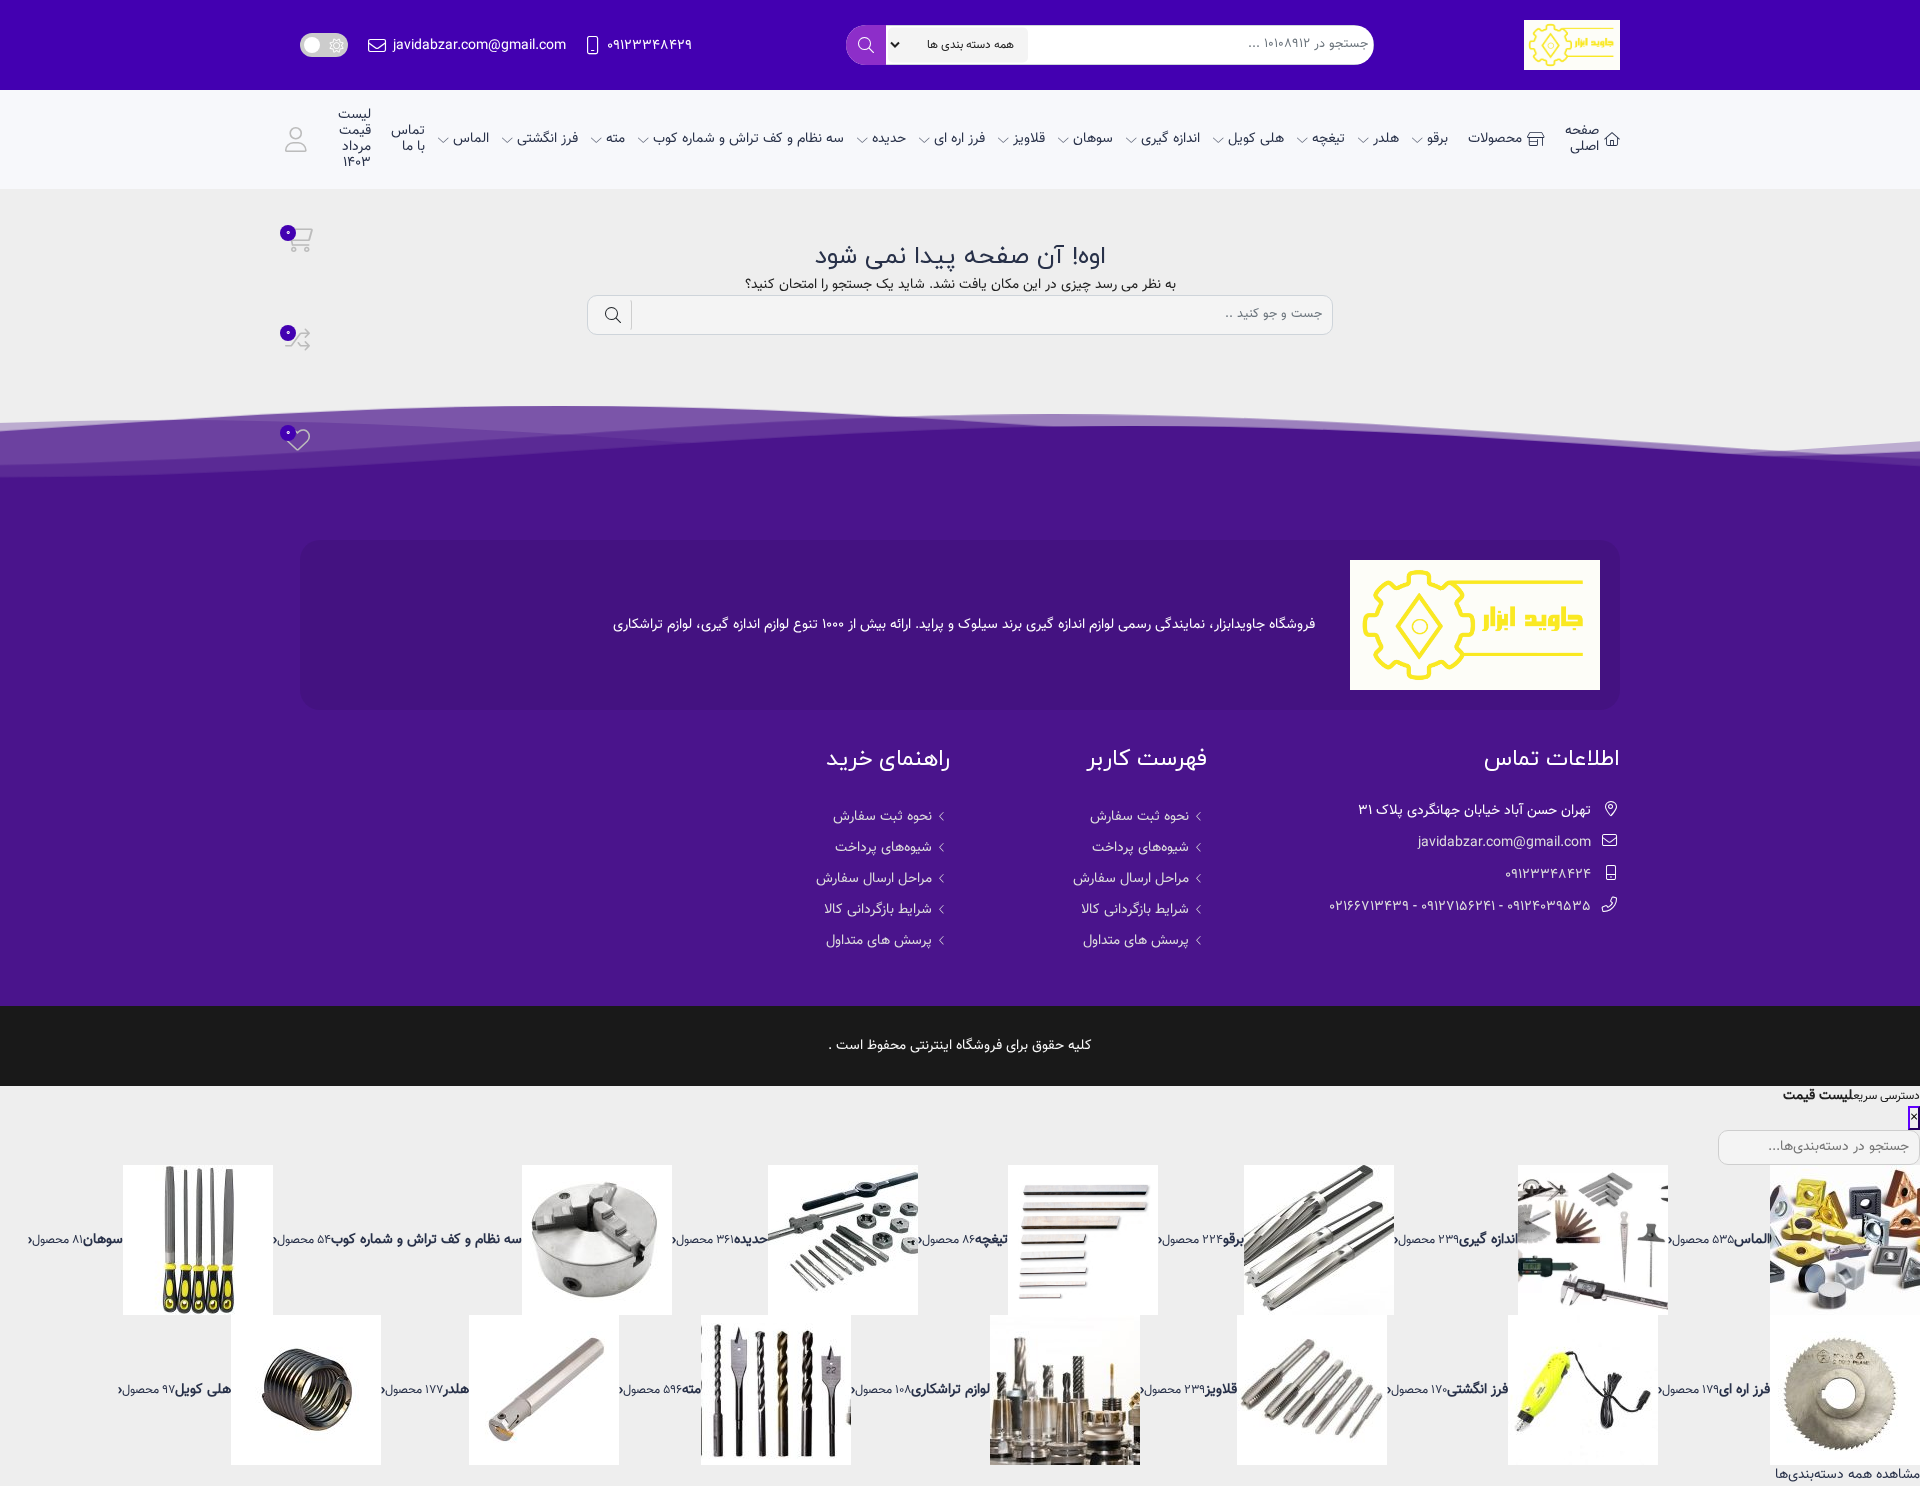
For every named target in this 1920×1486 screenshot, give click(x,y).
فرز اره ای (959, 139)
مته (615, 139)
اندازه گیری (1170, 139)
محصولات (1495, 139)
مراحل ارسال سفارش (1131, 879)
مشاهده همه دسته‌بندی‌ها (1847, 1475)
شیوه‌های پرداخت (1140, 848)
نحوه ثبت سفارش (1139, 817)
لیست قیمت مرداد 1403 (354, 139)
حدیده (889, 139)
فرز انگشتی (547, 139)
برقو (1437, 139)
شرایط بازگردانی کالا (1135, 910)
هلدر (1386, 139)
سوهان (1093, 139)
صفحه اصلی (1582, 139)
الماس (471, 139)
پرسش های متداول (1136, 941)
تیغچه (1328, 139)
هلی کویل (1256, 139)
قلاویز (1029, 139)
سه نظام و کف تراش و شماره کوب (748, 139)
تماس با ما (408, 139)
